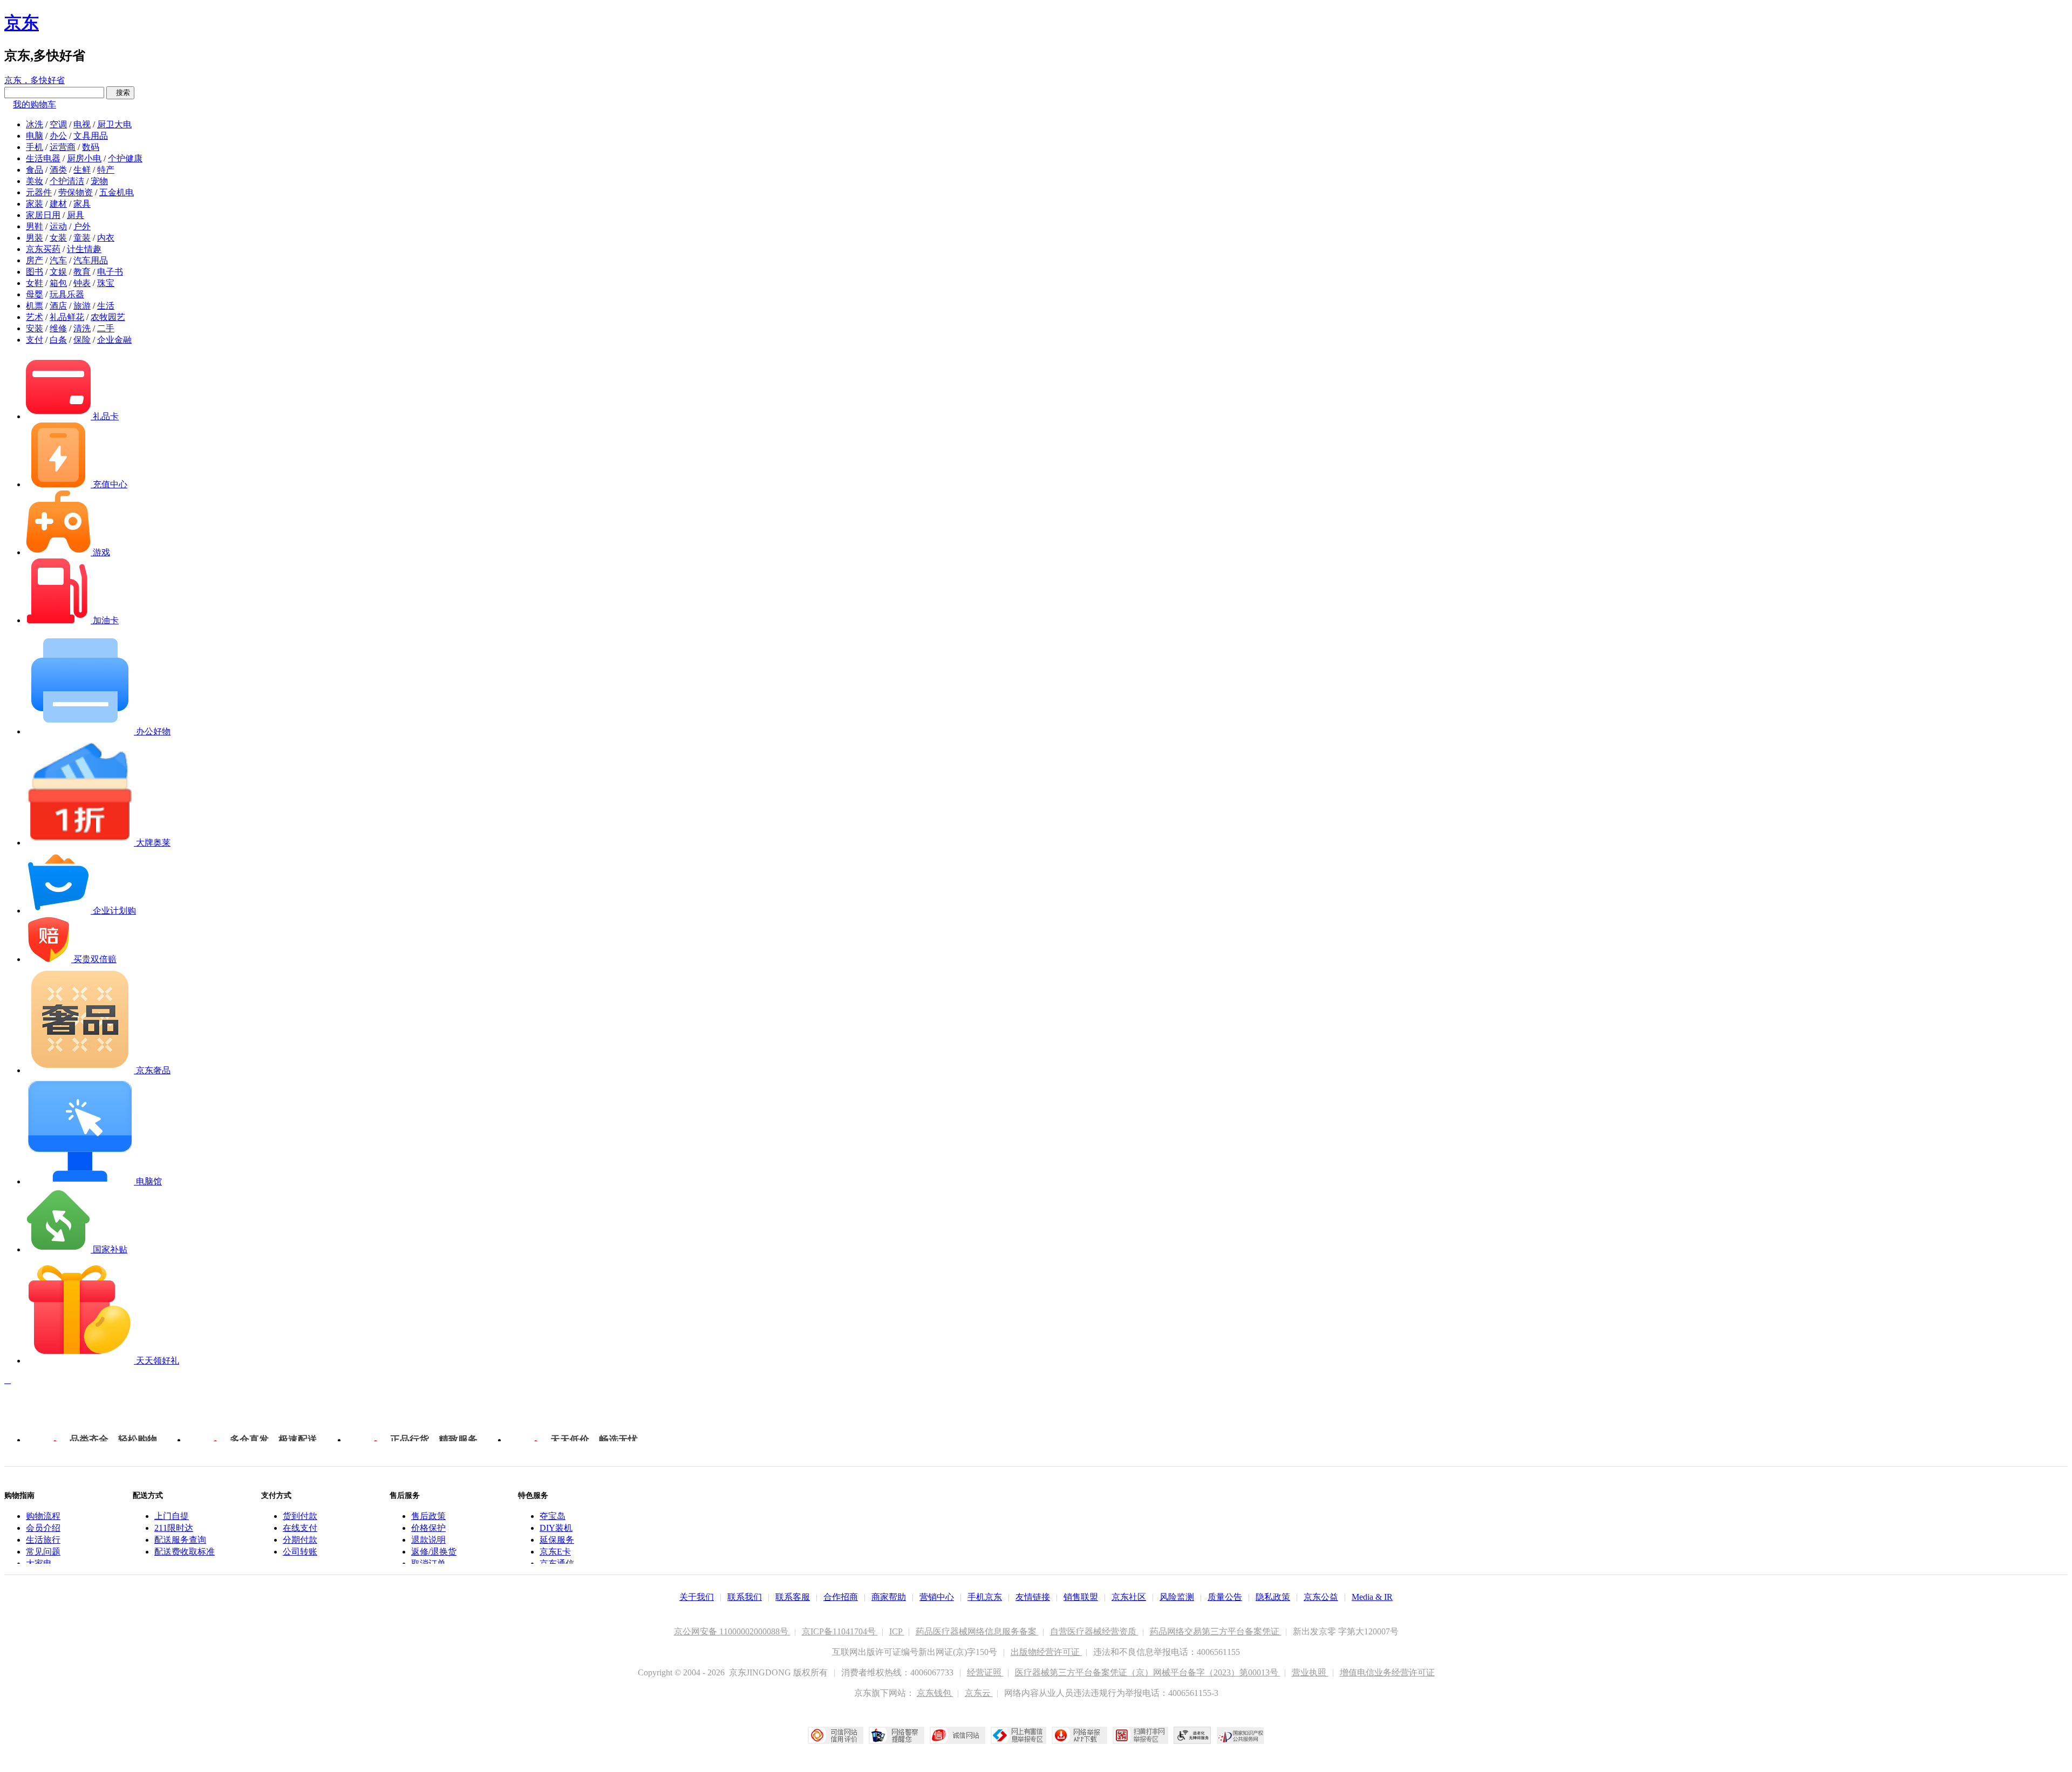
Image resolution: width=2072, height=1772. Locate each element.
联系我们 (745, 1597)
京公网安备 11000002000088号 (732, 1631)
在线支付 (300, 1528)
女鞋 (35, 283)
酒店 (58, 306)
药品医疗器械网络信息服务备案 (977, 1631)
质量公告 (1225, 1597)
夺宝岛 (553, 1516)
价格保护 (428, 1528)
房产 (35, 260)
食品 (35, 170)
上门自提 (172, 1516)
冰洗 (35, 124)
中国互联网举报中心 (1018, 1735)
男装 (35, 238)
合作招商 (841, 1597)
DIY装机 (556, 1528)
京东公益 (1321, 1597)
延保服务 (557, 1540)
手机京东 (985, 1597)
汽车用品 (91, 260)
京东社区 (1129, 1597)
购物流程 (43, 1516)
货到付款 (300, 1516)
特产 (106, 170)
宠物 (99, 181)
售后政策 (428, 1516)
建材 (58, 204)
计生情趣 (84, 249)
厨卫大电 (114, 124)
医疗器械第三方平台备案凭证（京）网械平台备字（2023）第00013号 (1148, 1672)
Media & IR (1372, 1597)
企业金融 (114, 340)
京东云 (979, 1693)
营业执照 (1310, 1672)
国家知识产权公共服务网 (1241, 1735)
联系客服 (793, 1597)
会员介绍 (43, 1528)
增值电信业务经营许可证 (1387, 1672)
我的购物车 (35, 104)
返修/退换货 (434, 1552)
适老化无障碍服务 (1192, 1735)
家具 (82, 204)
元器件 (39, 192)
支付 (35, 340)
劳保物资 (76, 192)
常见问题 (43, 1552)
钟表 (82, 283)
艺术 (35, 317)
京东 (22, 23)
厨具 (76, 215)
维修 (58, 328)
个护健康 (125, 158)
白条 (58, 340)
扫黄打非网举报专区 (1140, 1735)
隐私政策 (1273, 1597)
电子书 (110, 272)
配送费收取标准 (185, 1552)
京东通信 (557, 1563)
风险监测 (1177, 1597)
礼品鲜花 (67, 317)
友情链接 (1033, 1597)
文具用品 (91, 136)
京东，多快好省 (35, 80)
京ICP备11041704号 (840, 1631)
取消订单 (428, 1563)
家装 (35, 204)
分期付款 (300, 1540)
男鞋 (35, 226)
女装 (58, 238)
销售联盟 (1081, 1597)
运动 (58, 226)
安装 (35, 328)
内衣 (106, 238)
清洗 (82, 328)
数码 (91, 147)
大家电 (39, 1563)
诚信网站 (957, 1735)
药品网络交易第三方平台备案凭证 (1216, 1631)
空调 (58, 124)
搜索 (120, 93)
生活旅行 (43, 1540)
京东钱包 (935, 1693)
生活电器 (43, 158)
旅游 (82, 306)
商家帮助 (889, 1597)
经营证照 (985, 1672)
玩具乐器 (67, 294)
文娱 (58, 272)
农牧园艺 (108, 317)
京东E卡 (555, 1552)
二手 (106, 328)
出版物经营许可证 (1046, 1652)
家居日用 (43, 215)
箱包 (58, 283)
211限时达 (174, 1528)
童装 (82, 238)
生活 (106, 306)
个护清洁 (67, 181)
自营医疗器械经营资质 (1094, 1631)
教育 (82, 272)
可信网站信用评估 (836, 1735)
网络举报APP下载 (1079, 1735)
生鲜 (82, 170)
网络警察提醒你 (897, 1735)
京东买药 (43, 249)
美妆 (35, 181)
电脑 (35, 136)
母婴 (35, 294)
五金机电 (117, 192)
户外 (82, 226)
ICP (897, 1631)
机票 (35, 306)
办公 (58, 136)
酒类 (58, 170)
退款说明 (428, 1540)
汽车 (58, 260)
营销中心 (937, 1597)
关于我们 (697, 1597)
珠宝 (106, 283)
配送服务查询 (180, 1540)
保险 (82, 340)
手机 (35, 147)
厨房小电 (84, 158)
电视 (82, 124)
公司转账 (300, 1552)
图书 (35, 272)
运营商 (63, 147)
